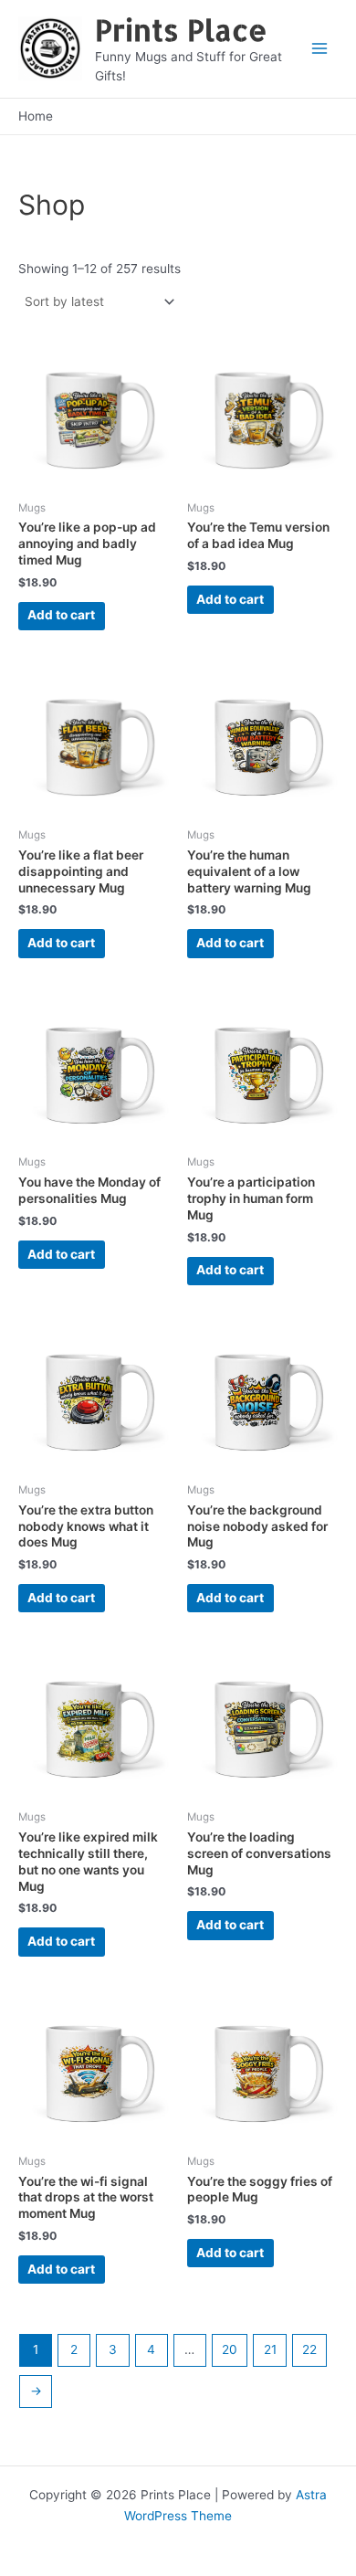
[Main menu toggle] (320, 49)
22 (309, 2349)
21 (270, 2349)
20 (230, 2349)
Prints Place (181, 30)
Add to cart (61, 615)
